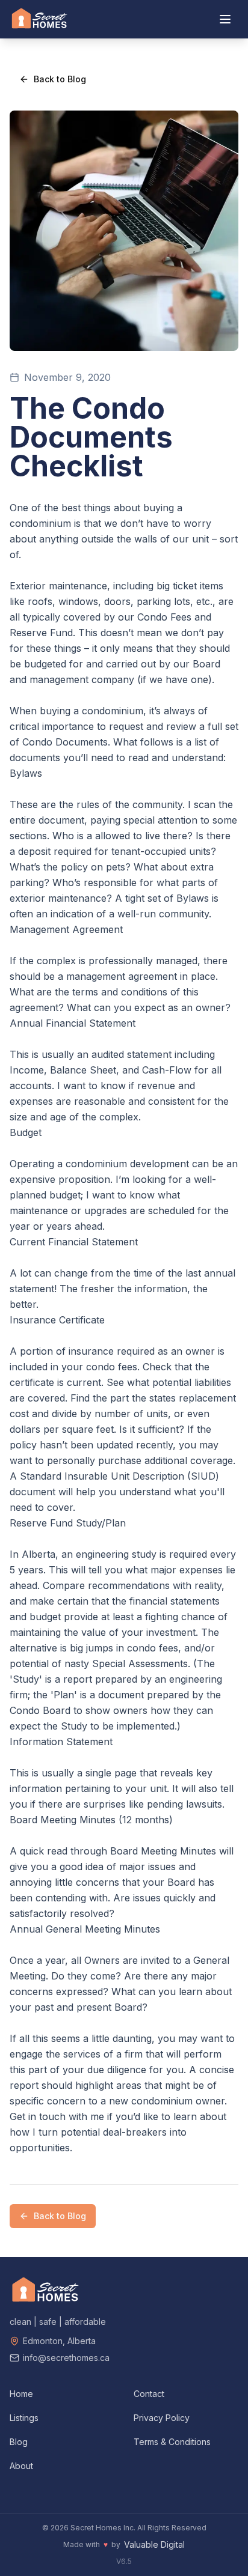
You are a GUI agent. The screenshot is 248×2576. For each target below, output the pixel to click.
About (21, 2466)
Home (21, 2394)
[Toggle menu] (225, 19)
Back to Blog (60, 79)
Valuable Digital (154, 2544)
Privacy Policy (162, 2418)
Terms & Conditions (172, 2442)
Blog (19, 2442)
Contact (149, 2394)
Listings (24, 2418)
